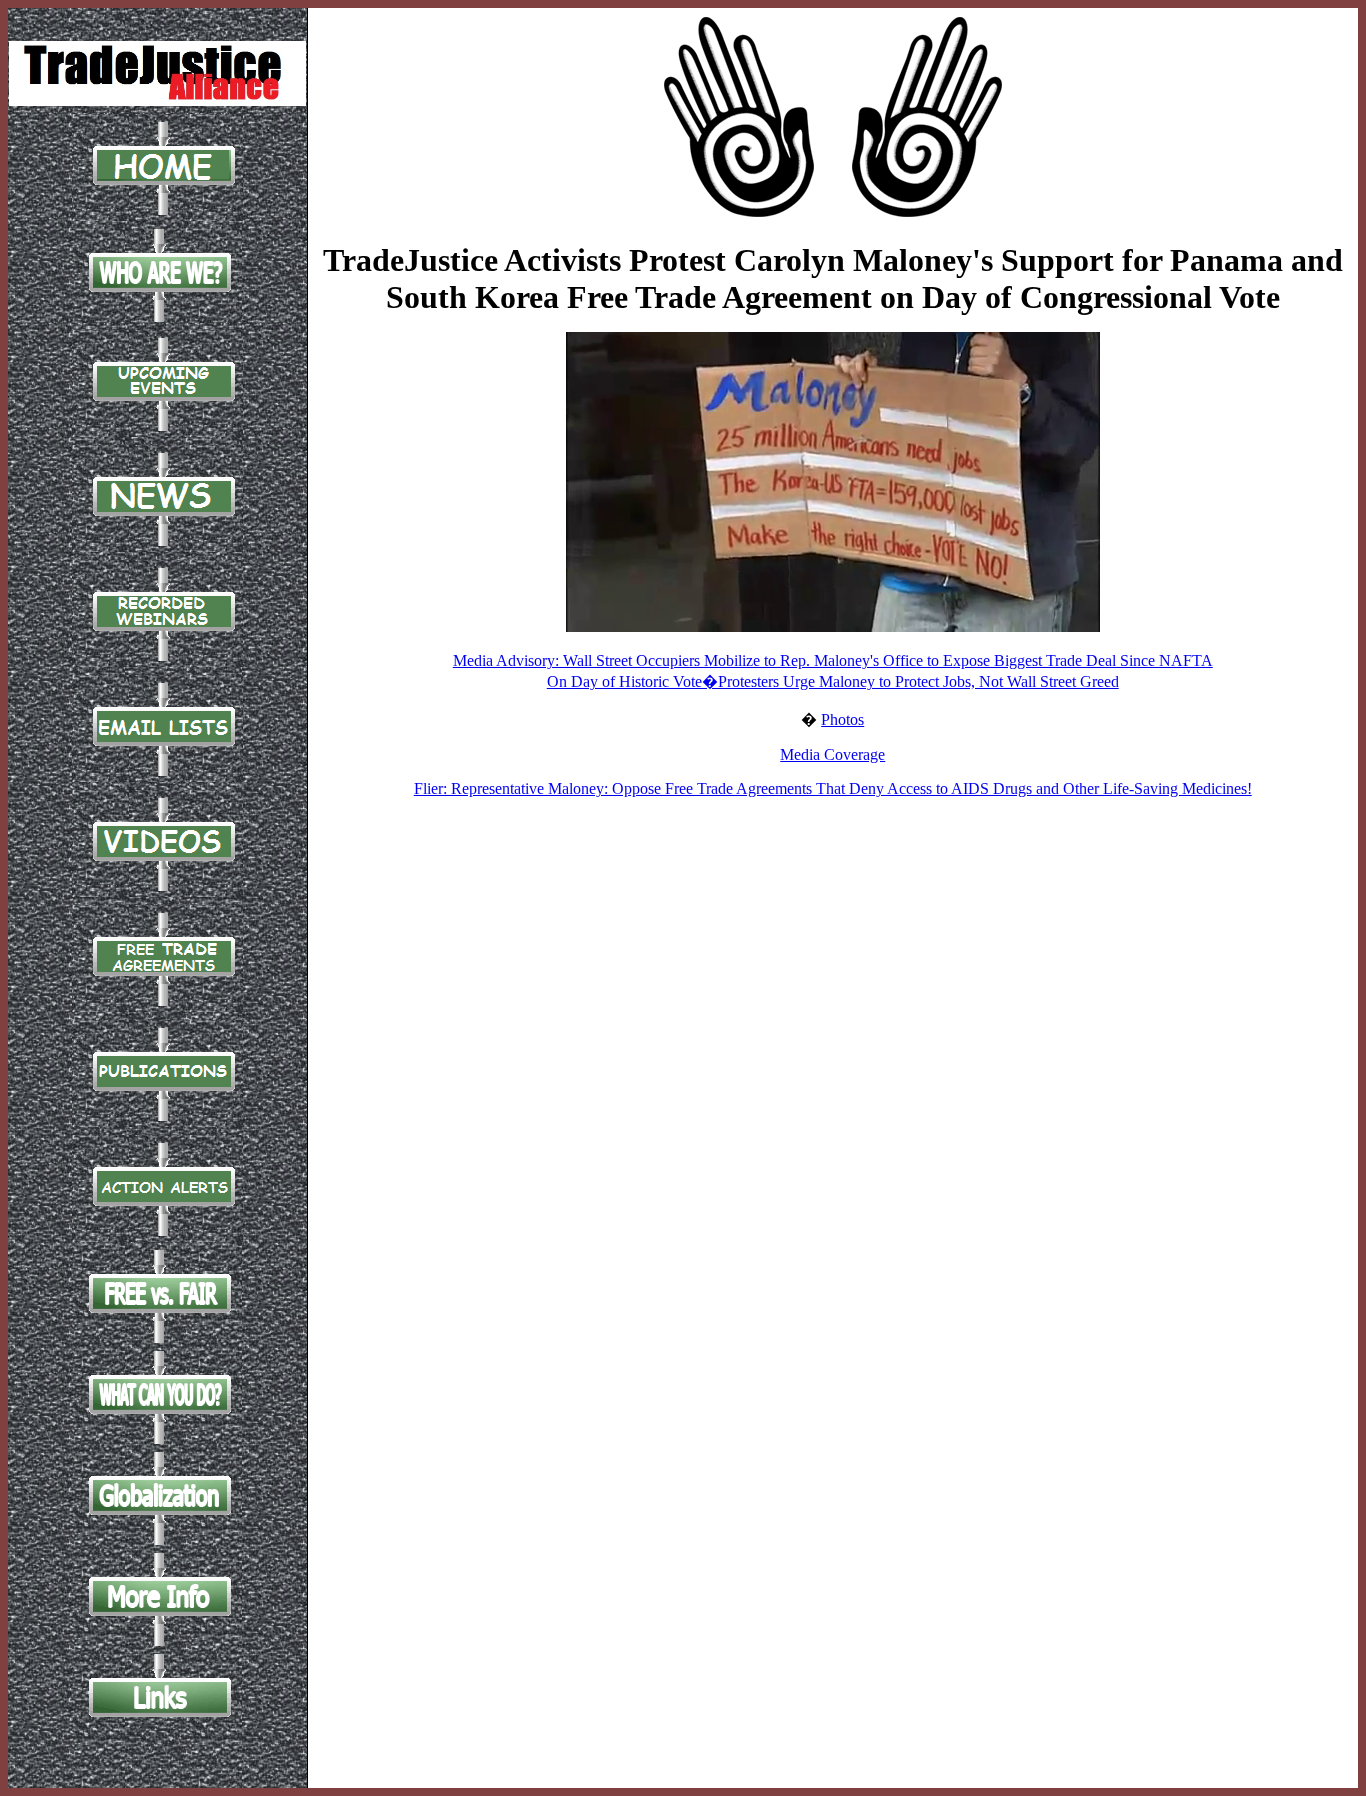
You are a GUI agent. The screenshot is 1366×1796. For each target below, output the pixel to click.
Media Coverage (832, 754)
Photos (842, 719)
